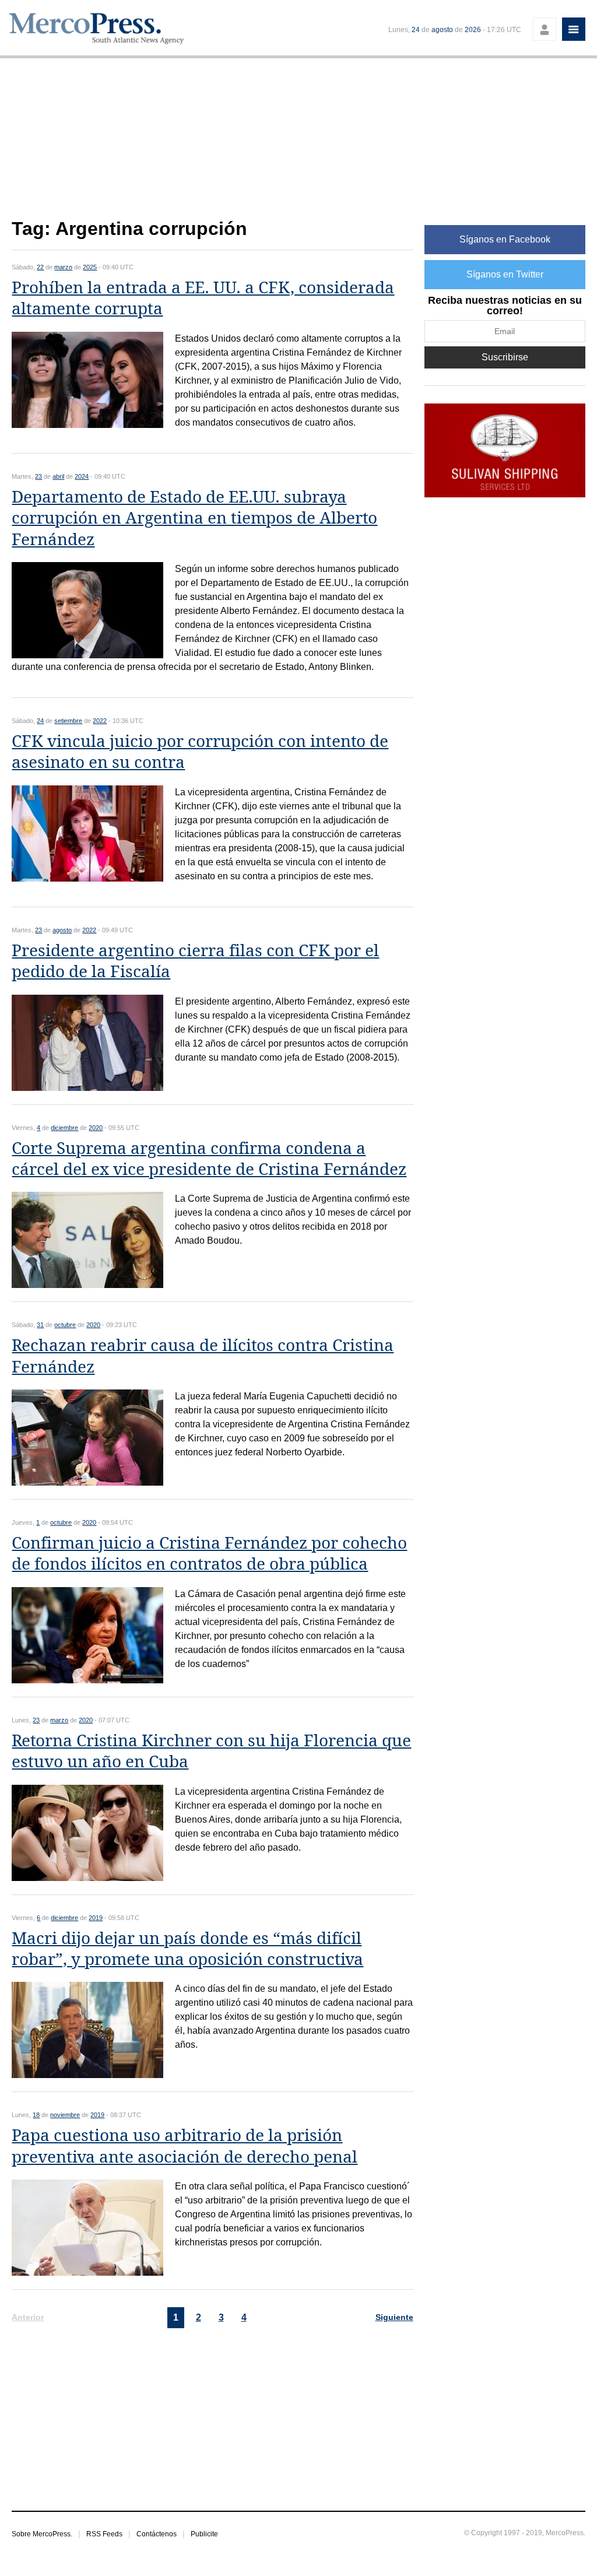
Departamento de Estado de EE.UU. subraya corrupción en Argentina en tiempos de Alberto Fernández (194, 518)
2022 (100, 721)
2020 (96, 1128)
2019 (96, 1918)
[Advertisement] (212, 145)
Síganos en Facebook (505, 239)
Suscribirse (505, 357)
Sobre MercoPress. (42, 2534)
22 (40, 267)
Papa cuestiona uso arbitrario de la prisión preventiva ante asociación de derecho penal (185, 2146)
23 (38, 476)
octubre (65, 1325)
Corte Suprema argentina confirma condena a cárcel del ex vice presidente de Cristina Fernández (209, 1159)
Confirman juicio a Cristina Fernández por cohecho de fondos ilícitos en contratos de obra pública (209, 1554)
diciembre (64, 1128)
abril (58, 476)
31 (40, 1325)
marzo (63, 267)
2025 (90, 267)
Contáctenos (157, 2534)
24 (416, 30)
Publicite (204, 2534)
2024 (82, 476)
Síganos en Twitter (505, 274)
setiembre (68, 721)
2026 (473, 30)
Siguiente (394, 2317)
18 (36, 2115)
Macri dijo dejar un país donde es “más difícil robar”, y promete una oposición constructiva (187, 1949)
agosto (442, 30)
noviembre (65, 2115)
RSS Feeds (104, 2534)
